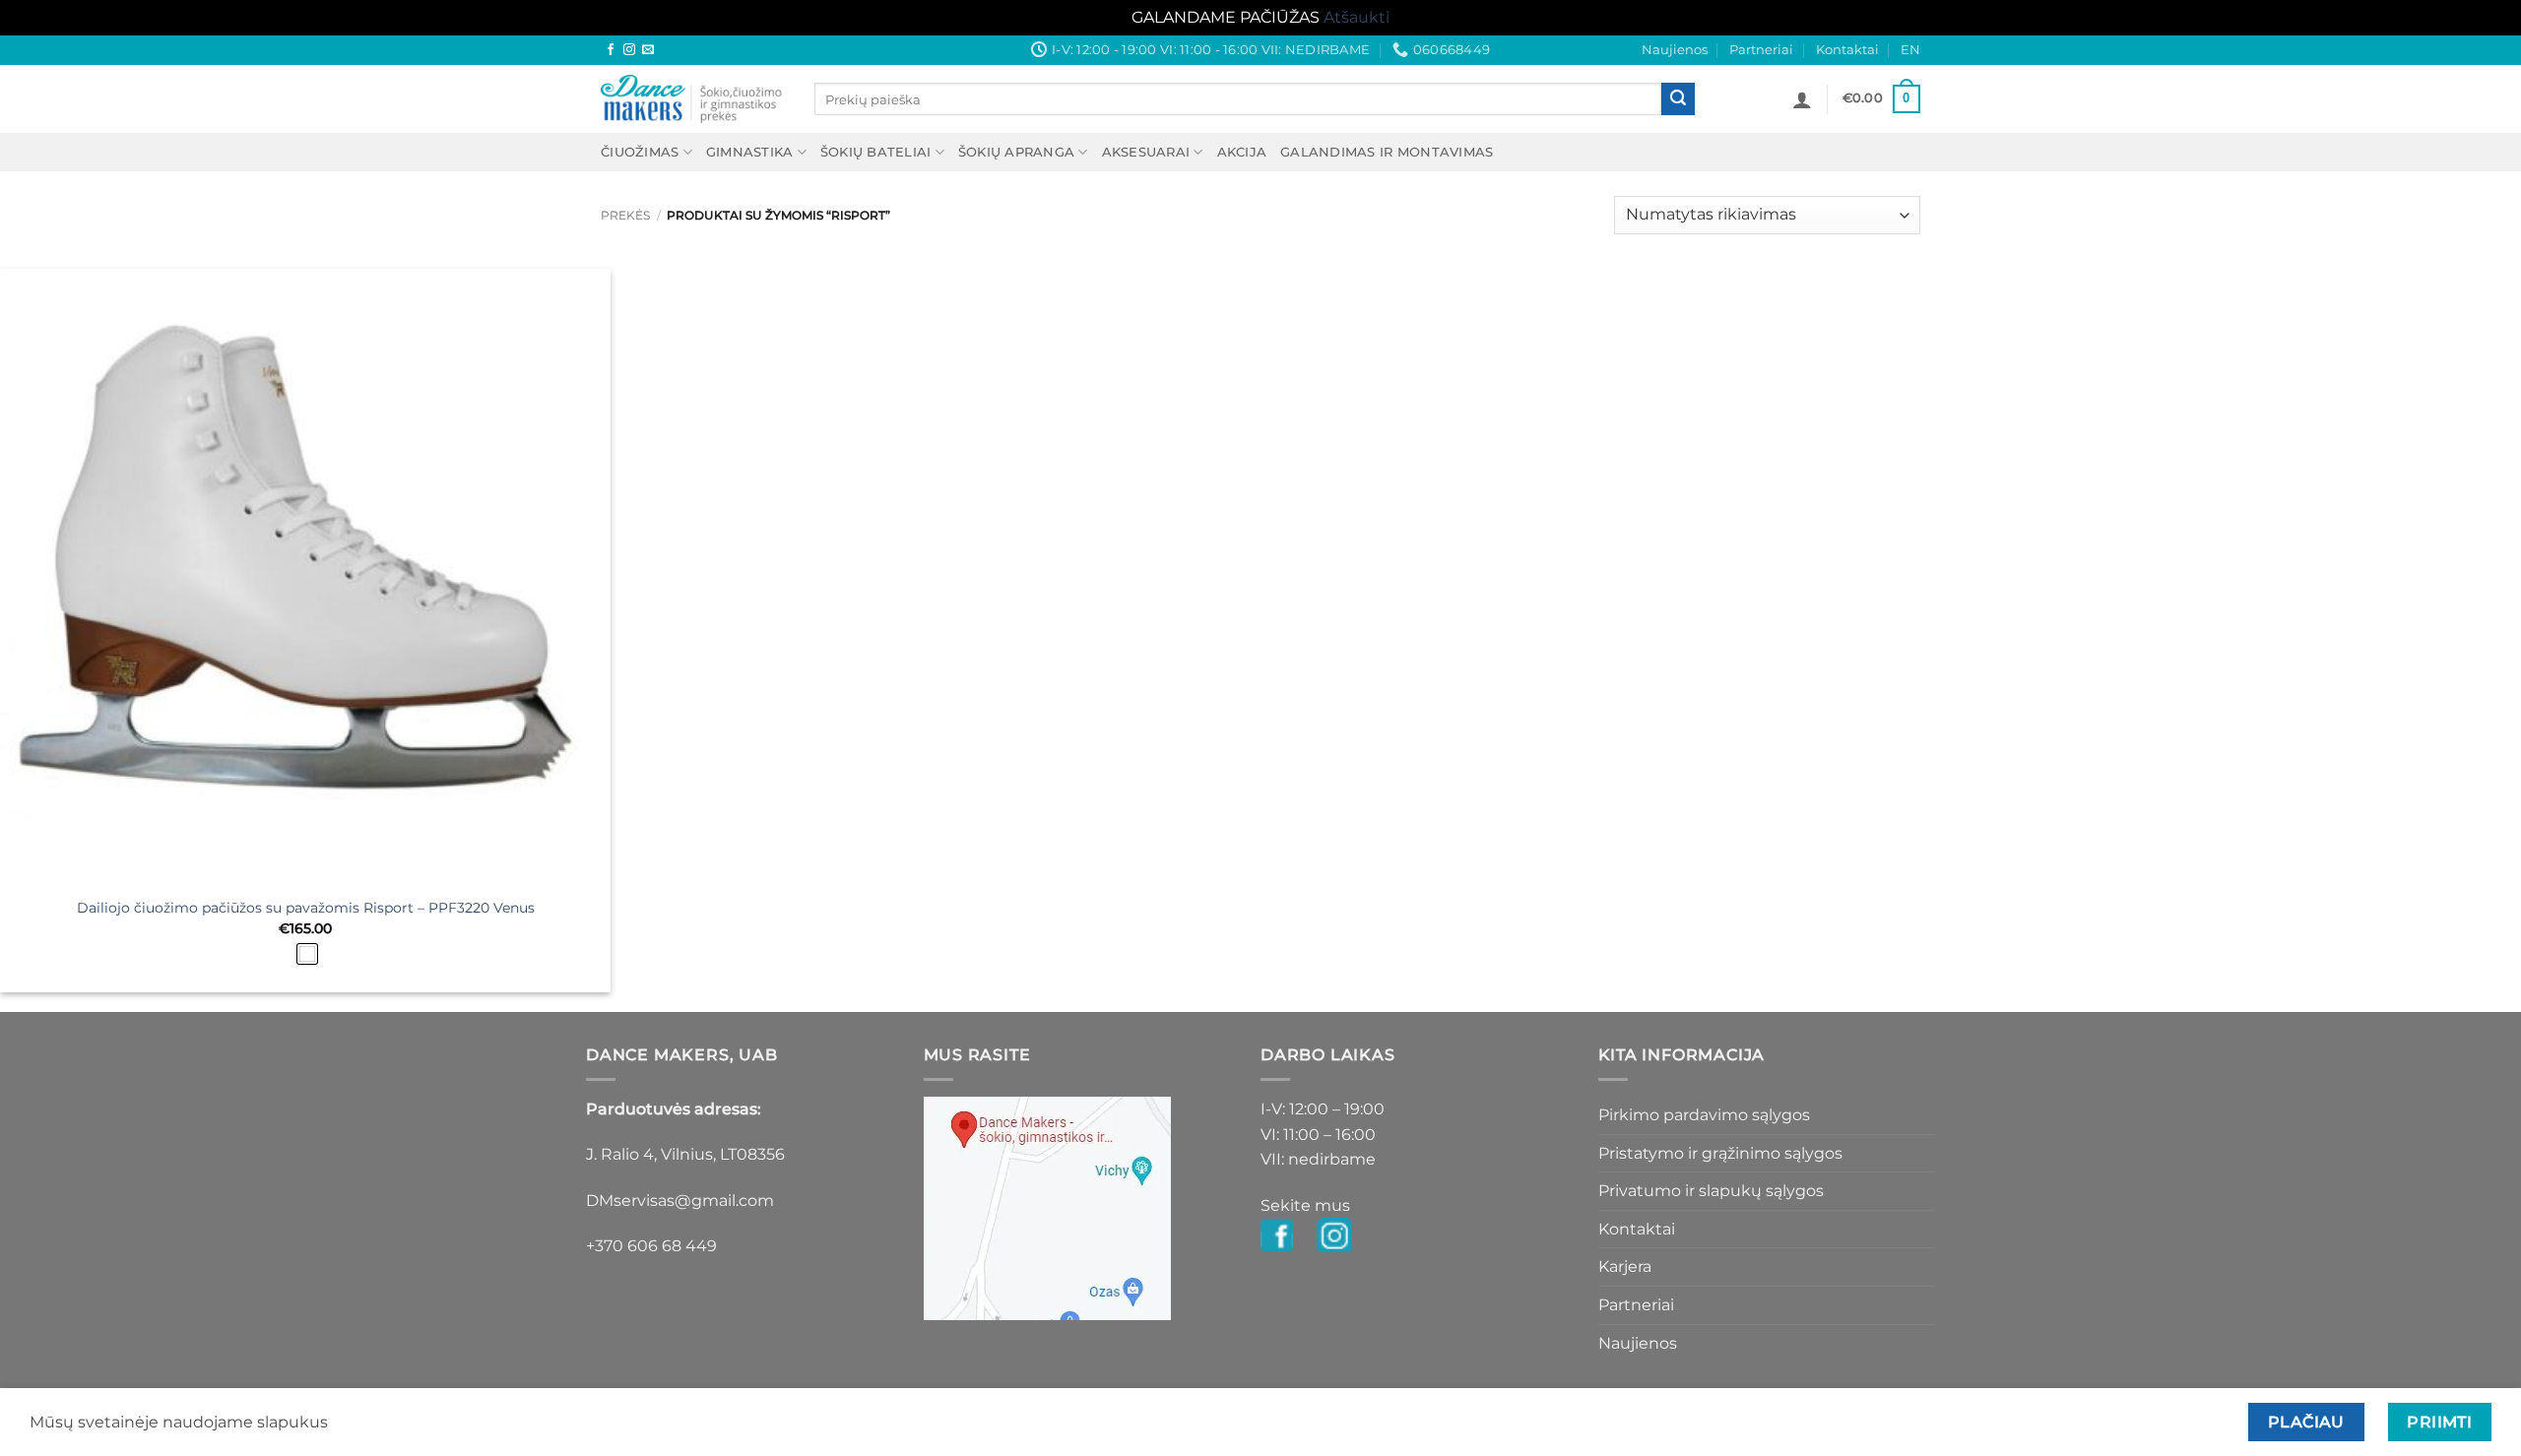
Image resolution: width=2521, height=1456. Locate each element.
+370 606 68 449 (651, 1246)
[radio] (307, 954)
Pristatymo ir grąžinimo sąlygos (1720, 1153)
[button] (1802, 99)
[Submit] (1678, 99)
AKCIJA (1242, 152)
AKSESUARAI (1146, 152)
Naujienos (1675, 50)
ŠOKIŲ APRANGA (1016, 152)
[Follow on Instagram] (629, 50)
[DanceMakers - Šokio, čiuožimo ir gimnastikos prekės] (693, 99)
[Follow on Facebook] (611, 50)
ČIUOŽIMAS (640, 152)
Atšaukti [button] (1357, 17)
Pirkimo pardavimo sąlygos (1704, 1115)
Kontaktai (1847, 50)
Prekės (625, 215)
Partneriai (1761, 50)
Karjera (1625, 1266)
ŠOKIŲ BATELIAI (876, 152)
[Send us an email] (648, 50)
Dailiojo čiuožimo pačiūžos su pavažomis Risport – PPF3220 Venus (306, 908)
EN (1910, 50)
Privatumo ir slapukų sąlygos (1711, 1191)
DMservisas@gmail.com (680, 1201)
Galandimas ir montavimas (1387, 152)
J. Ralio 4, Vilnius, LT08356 (685, 1154)
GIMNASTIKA (750, 152)
